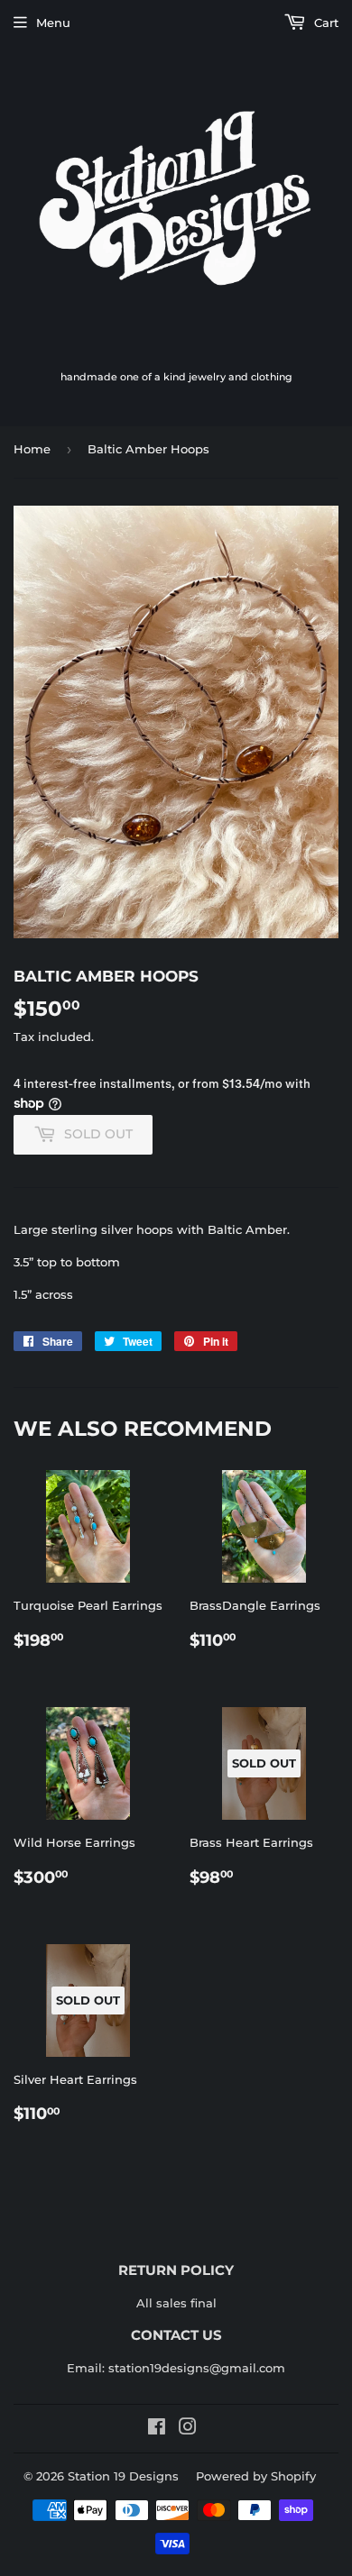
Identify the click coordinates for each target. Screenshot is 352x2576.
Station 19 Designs (123, 2476)
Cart (324, 23)
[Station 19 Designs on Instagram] (188, 2429)
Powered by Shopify (256, 2476)
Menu (53, 23)
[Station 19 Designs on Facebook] (157, 2429)
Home (32, 449)
